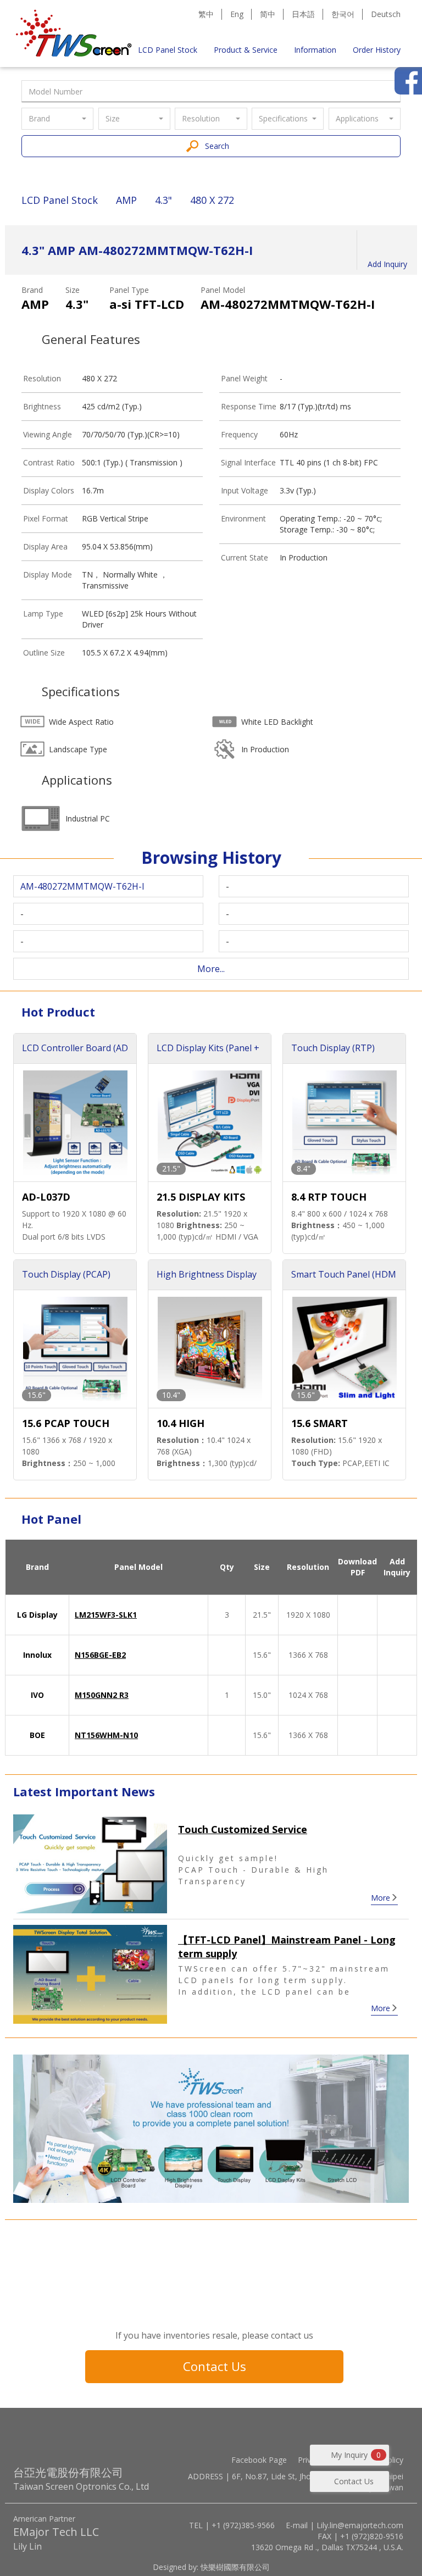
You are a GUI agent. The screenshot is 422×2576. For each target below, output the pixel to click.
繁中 (206, 14)
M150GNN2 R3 (102, 1695)
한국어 (343, 14)
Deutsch (386, 14)
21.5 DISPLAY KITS (201, 1197)
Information (315, 50)
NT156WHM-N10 (106, 1735)
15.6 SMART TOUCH (320, 1424)
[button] (57, 119)
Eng (237, 14)
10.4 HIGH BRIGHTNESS (188, 1424)
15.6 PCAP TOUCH (66, 1423)
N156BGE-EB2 (100, 1655)
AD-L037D (46, 1197)
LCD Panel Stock (168, 50)
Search (217, 146)
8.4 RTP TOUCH (329, 1197)
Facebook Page (259, 2460)
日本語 (303, 14)
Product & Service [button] (246, 50)
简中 (268, 14)
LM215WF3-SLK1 (106, 1615)
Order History (377, 50)
